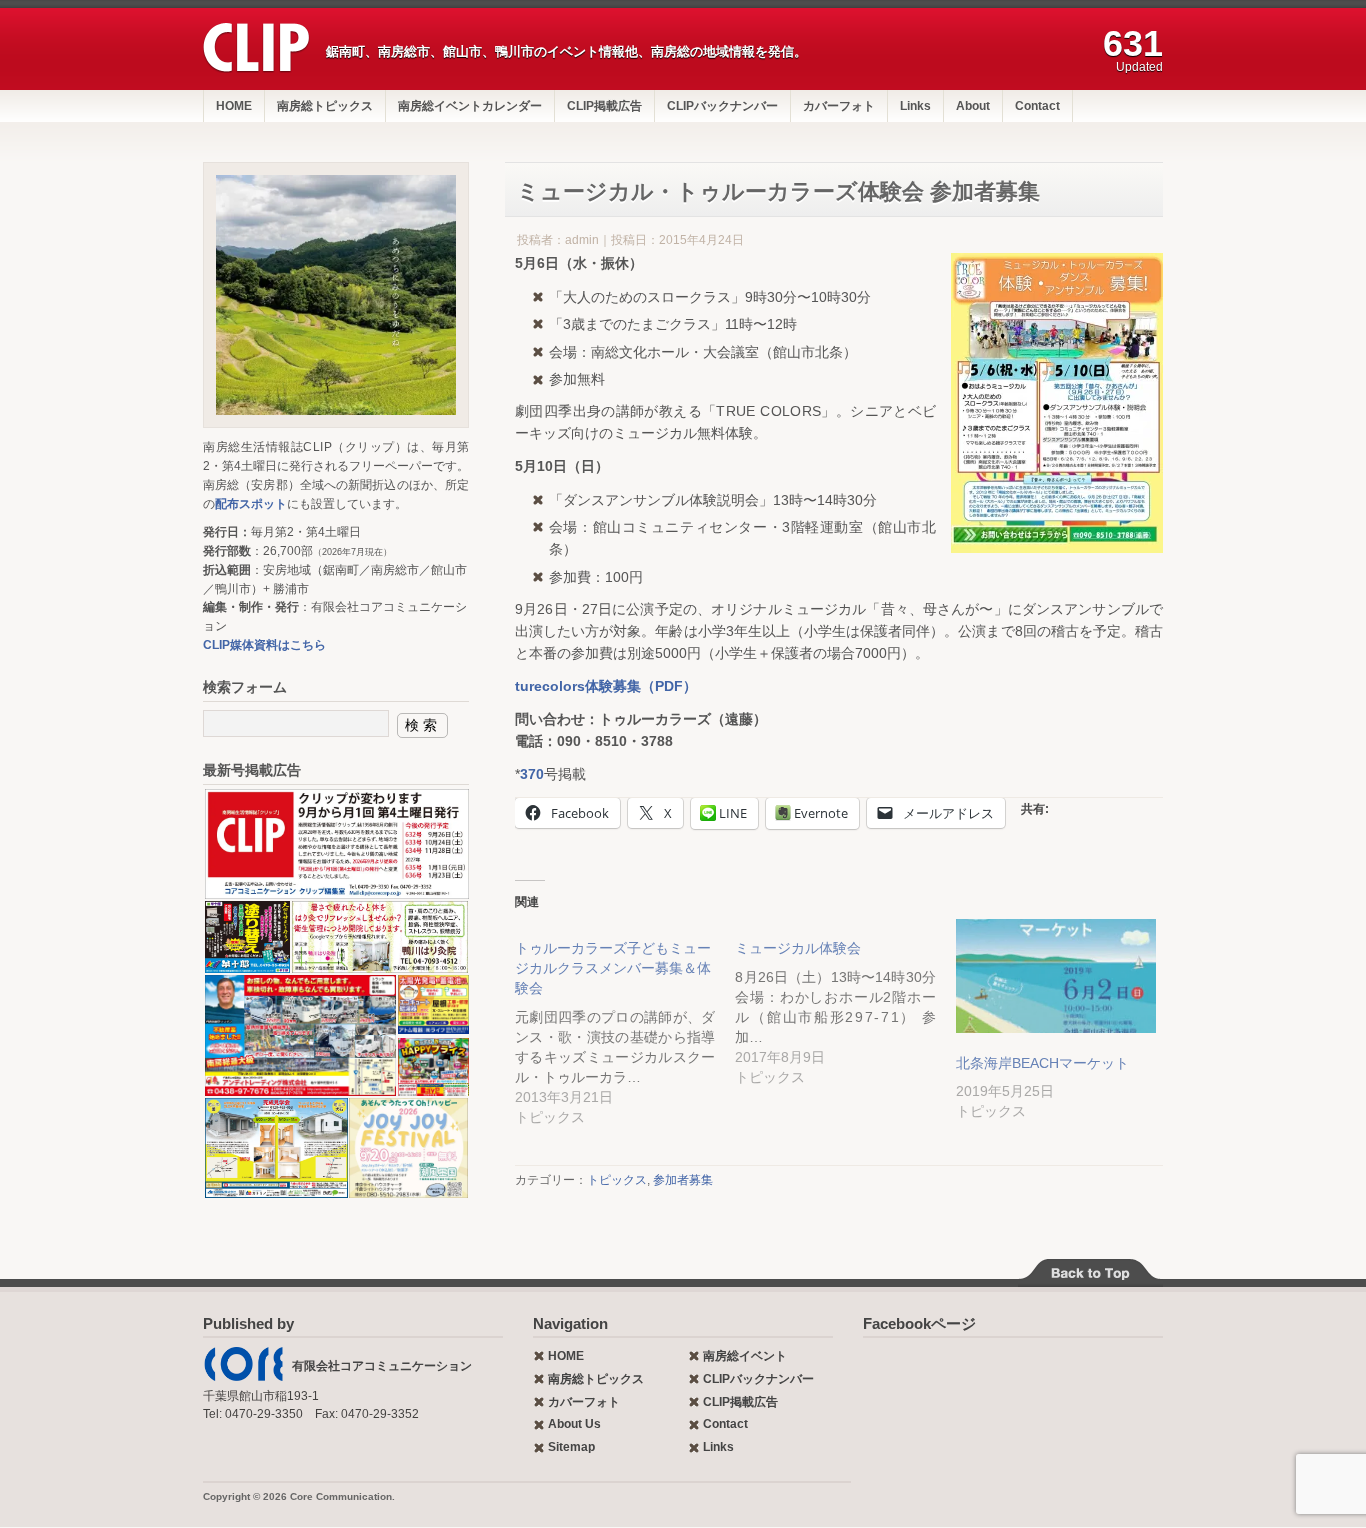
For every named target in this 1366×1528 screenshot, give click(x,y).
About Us (574, 1424)
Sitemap (571, 1447)
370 (532, 774)
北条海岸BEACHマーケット (1042, 1063)
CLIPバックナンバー (722, 106)
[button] (336, 844)
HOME (234, 106)
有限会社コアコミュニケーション (382, 1366)
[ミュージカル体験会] (845, 1003)
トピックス (617, 1180)
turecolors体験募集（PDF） (606, 686)
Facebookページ (919, 1323)
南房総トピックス (325, 106)
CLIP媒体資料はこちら (264, 645)
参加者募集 (683, 1180)
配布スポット (251, 504)
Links (915, 106)
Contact (1037, 106)
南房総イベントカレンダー (470, 106)
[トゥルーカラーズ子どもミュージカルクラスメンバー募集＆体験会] (625, 1023)
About (973, 106)
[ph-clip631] (336, 295)
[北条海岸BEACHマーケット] (1056, 976)
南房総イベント (745, 1356)
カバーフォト (839, 106)
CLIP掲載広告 (604, 106)
